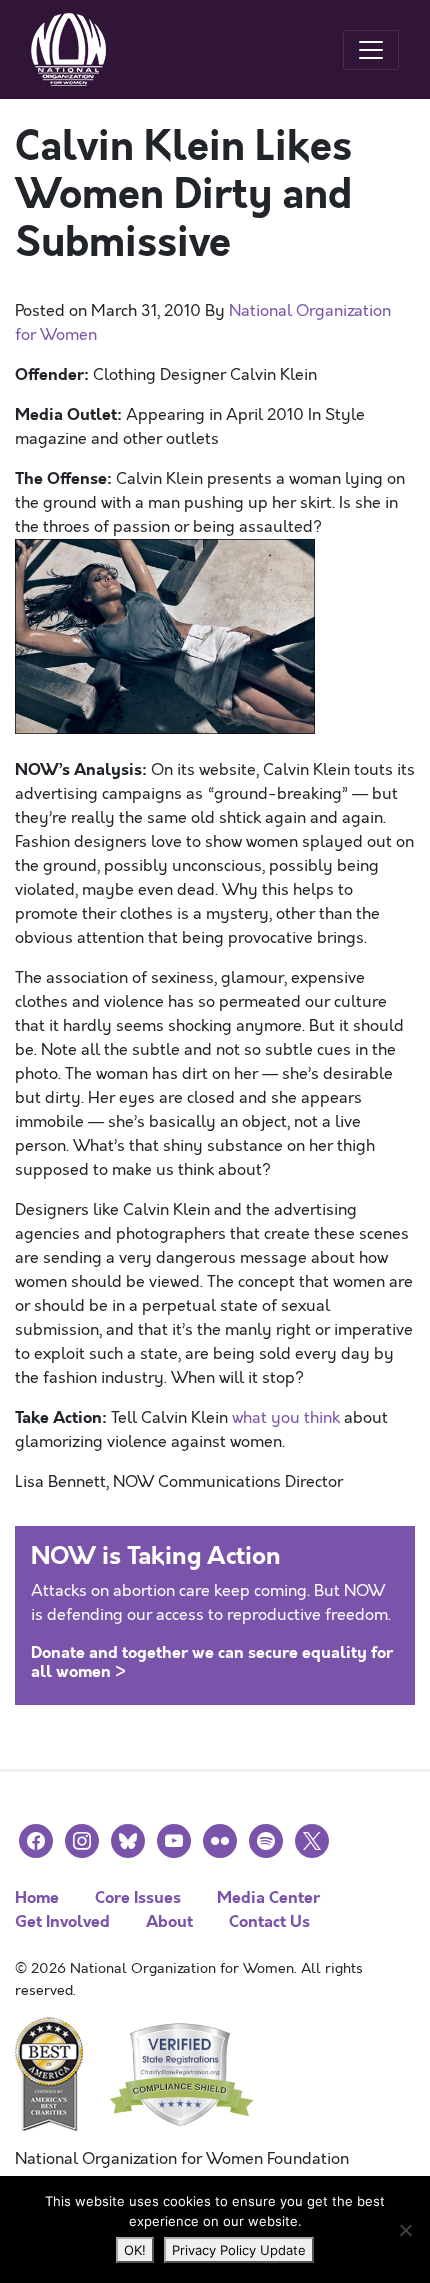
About (169, 1921)
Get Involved (62, 1921)
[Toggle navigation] (371, 50)
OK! (135, 2250)
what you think (286, 1418)
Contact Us (269, 1921)
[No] (405, 2230)
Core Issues (138, 1897)
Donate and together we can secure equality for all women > (212, 1662)
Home (37, 1897)
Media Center (268, 1897)
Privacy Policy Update (239, 2250)
